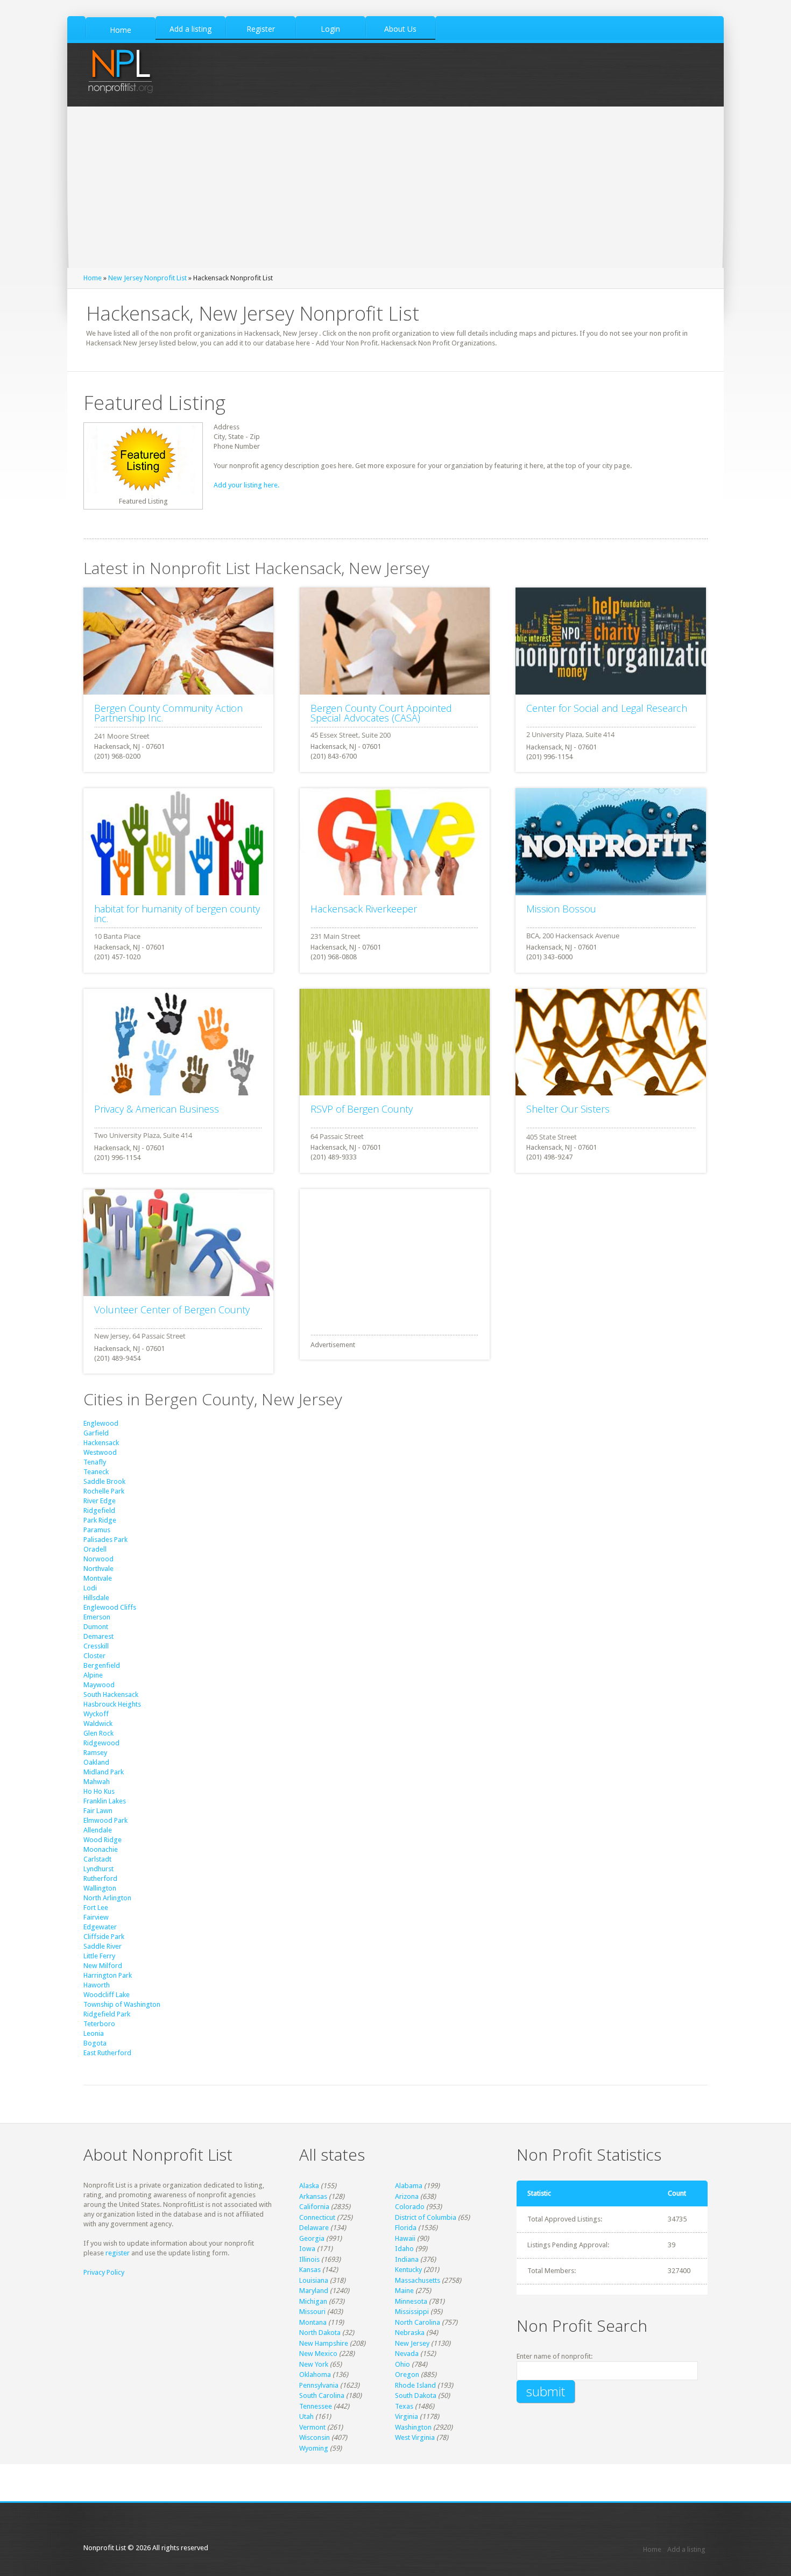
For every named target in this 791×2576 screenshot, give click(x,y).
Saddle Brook (104, 1481)
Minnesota (411, 2301)
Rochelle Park (104, 1491)
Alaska (309, 2186)
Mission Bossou (561, 909)
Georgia (312, 2238)
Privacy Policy (104, 2272)
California (314, 2207)
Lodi (90, 1588)
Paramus (97, 1530)
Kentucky (408, 2270)
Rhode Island (415, 2385)
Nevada (407, 2354)
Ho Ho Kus (99, 1791)
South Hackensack (111, 1694)
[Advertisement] (395, 187)
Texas (404, 2406)
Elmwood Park (105, 1820)
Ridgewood (101, 1743)
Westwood (100, 1452)
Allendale (98, 1830)
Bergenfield (102, 1665)
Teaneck (96, 1472)
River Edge (100, 1501)
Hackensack (101, 1443)
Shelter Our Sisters (568, 1109)
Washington (413, 2427)
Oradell (95, 1549)
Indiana (407, 2259)
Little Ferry (99, 1956)
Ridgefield (99, 1510)
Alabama (409, 2186)
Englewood (101, 1423)
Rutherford (100, 1878)
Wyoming (314, 2448)
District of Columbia (426, 2217)
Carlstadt (97, 1859)
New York (314, 2364)
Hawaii (405, 2238)
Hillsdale (96, 1598)
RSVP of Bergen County (362, 1109)
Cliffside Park (104, 1937)
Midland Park (104, 1772)
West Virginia (415, 2437)
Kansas (310, 2270)
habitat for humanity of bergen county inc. (177, 914)
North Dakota (320, 2333)
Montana (313, 2322)
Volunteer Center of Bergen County (172, 1310)
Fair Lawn (98, 1811)
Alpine (93, 1675)
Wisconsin (315, 2437)
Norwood (98, 1559)
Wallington (100, 1888)
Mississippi (412, 2312)
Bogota (95, 2043)
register (118, 2253)
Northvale (98, 1569)
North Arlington (107, 1898)
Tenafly (95, 1462)
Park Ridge (100, 1520)
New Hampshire (324, 2343)
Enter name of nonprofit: (555, 2356)
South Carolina (322, 2395)
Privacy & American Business (157, 1109)
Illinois (309, 2259)
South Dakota (416, 2395)
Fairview (96, 1917)
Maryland (314, 2291)
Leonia (94, 2033)
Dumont (96, 1627)
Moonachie (101, 1849)
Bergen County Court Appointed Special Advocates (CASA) (381, 713)
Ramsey (95, 1753)
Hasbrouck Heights (112, 1704)
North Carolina (418, 2322)
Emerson (97, 1617)
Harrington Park (108, 1975)
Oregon (407, 2375)
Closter (94, 1656)
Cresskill (96, 1646)
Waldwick (98, 1724)
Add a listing (686, 2549)
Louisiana (314, 2280)
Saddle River (103, 1946)
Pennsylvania (319, 2385)
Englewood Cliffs (110, 1607)
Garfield (96, 1433)
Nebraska (410, 2333)
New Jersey (412, 2343)
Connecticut (317, 2217)
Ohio (402, 2364)
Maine (404, 2291)
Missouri (312, 2312)
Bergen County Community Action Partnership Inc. (168, 713)
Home (93, 278)
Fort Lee (96, 1908)
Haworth (97, 1985)
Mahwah (97, 1782)
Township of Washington (122, 2004)
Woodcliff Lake (107, 1995)
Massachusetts (418, 2280)
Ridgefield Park (107, 2014)
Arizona (407, 2196)
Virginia (407, 2416)
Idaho (404, 2249)
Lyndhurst (98, 1869)
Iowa (307, 2249)
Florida (406, 2228)
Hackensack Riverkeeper (364, 909)
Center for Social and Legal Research (607, 708)
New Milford (103, 1966)
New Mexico (318, 2354)
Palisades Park (105, 1540)
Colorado (410, 2207)
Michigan (313, 2301)
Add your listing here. (246, 485)
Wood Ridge (103, 1840)
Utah (306, 2416)
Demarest (98, 1636)
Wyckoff (96, 1714)
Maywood (99, 1685)
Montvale (98, 1578)
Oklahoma (315, 2375)
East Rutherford (107, 2053)
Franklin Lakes (105, 1801)
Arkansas (313, 2196)
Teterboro (99, 2024)
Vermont (312, 2427)
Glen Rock (98, 1733)
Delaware (314, 2228)
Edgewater (100, 1927)
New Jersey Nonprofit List (147, 278)
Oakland (96, 1762)
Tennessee (316, 2406)
